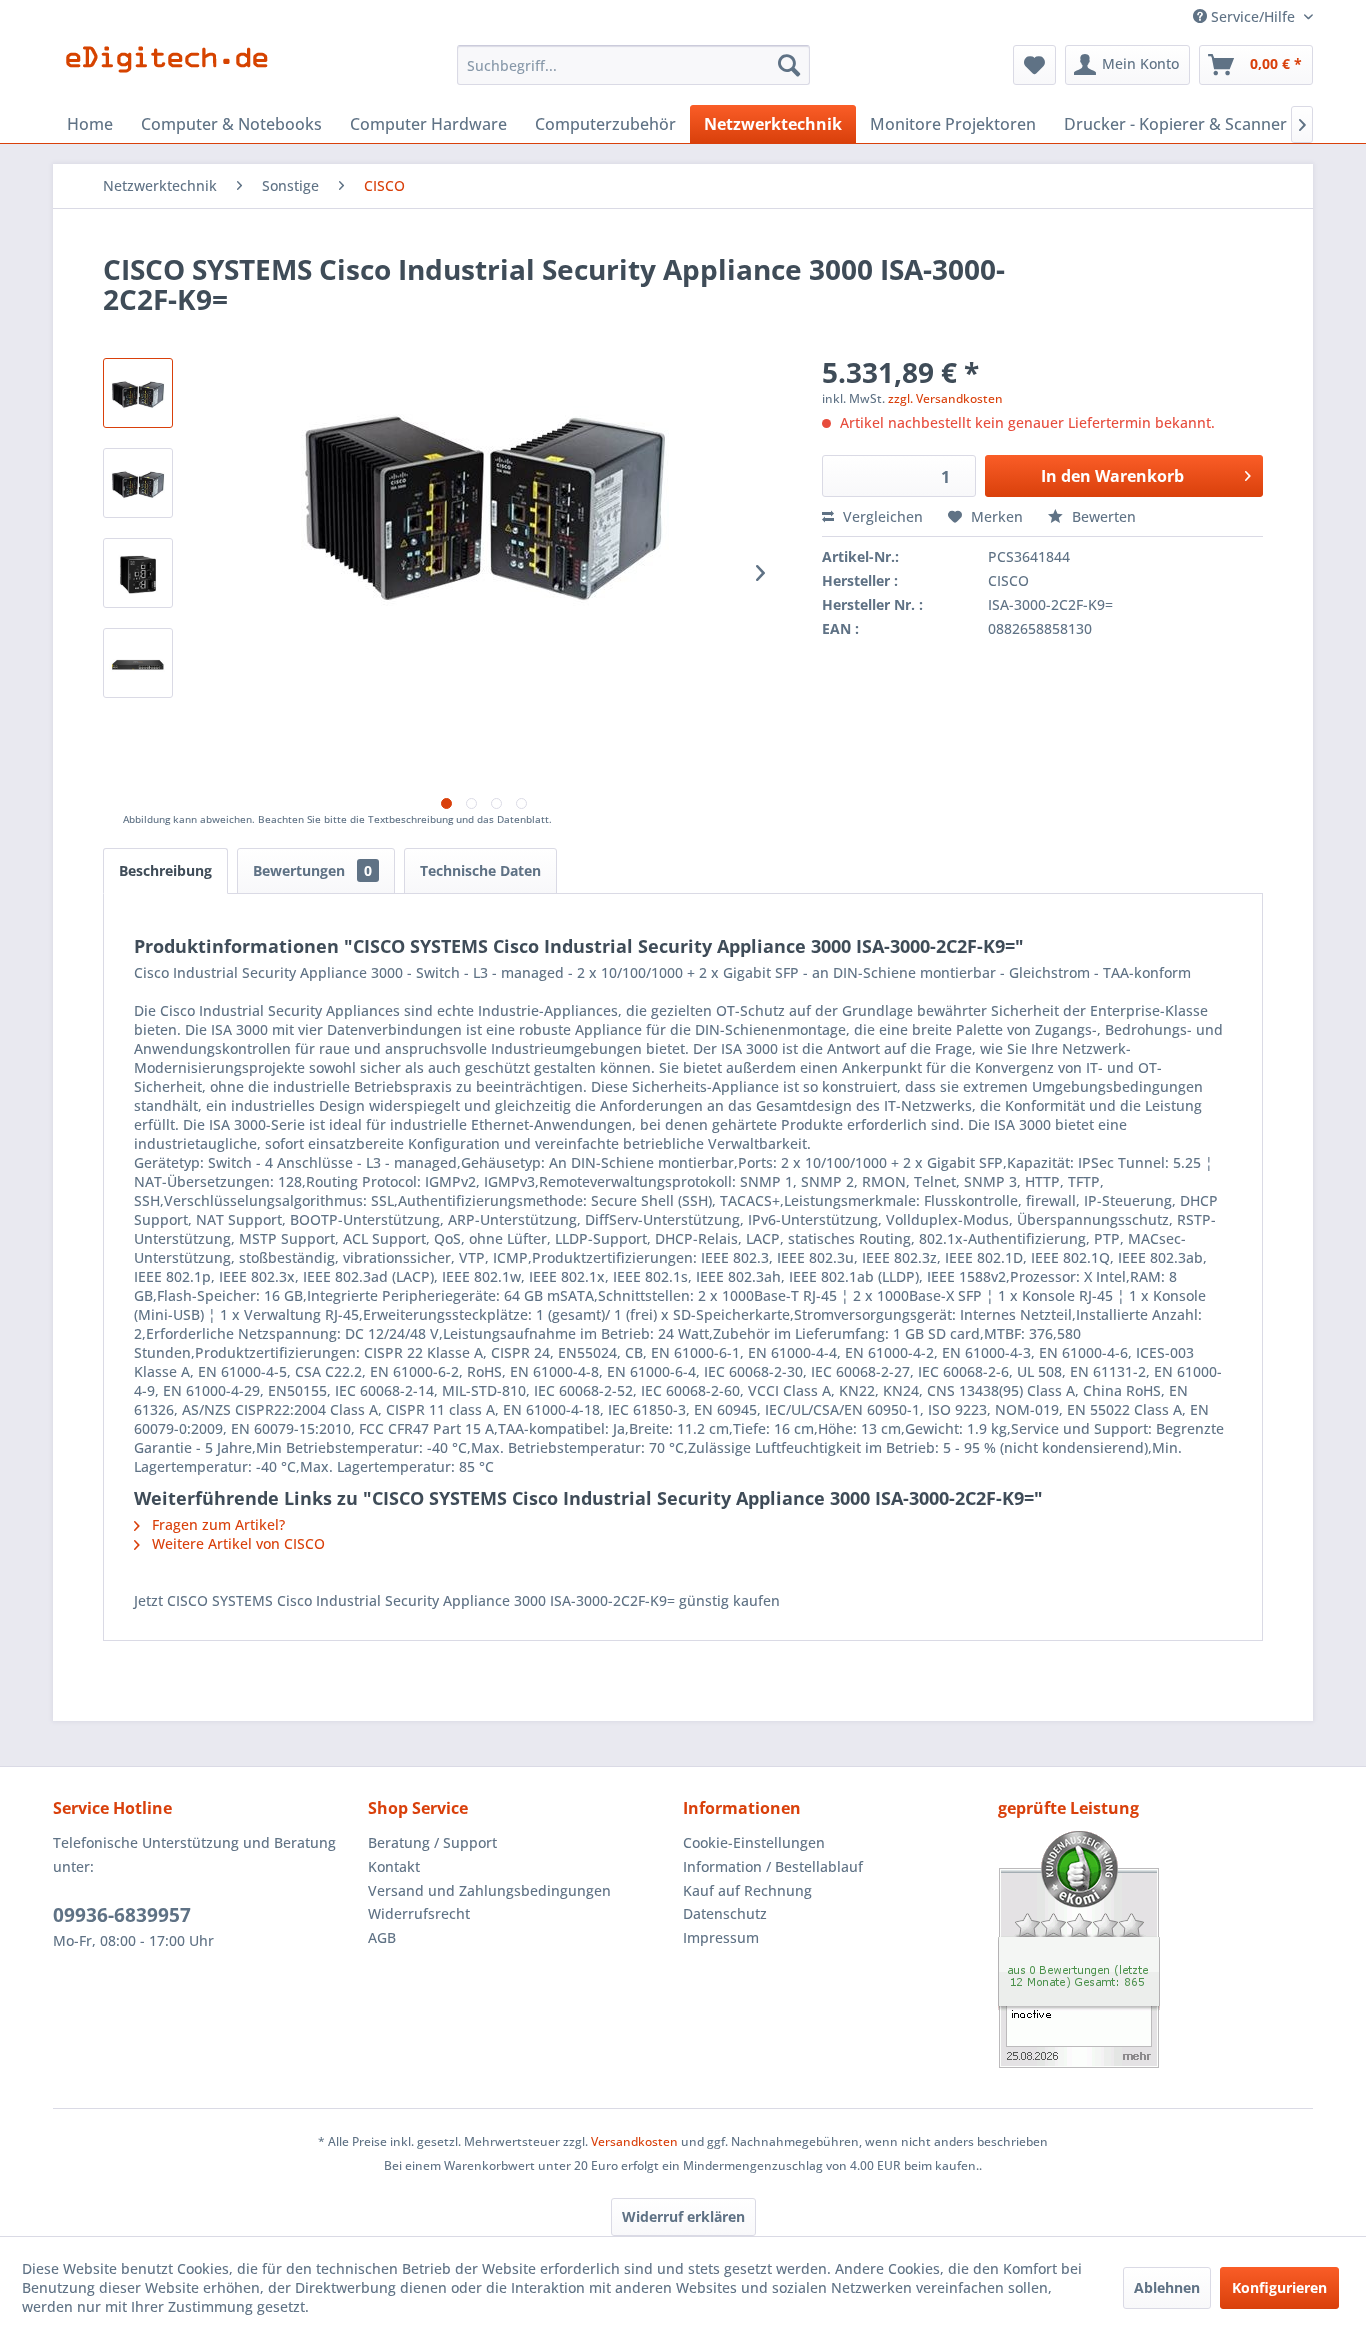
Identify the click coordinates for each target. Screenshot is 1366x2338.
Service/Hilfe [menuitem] (1253, 16)
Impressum (721, 1937)
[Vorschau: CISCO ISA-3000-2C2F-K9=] (138, 573)
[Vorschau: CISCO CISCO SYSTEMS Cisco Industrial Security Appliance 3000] (138, 393)
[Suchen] (789, 65)
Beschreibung (165, 870)
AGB (382, 1937)
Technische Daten (480, 870)
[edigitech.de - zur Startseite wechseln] (173, 70)
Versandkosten (634, 2141)
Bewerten (1102, 516)
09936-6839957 (122, 1915)
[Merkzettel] (1034, 65)
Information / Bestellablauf (773, 1866)
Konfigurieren (1279, 2287)
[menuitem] (633, 65)
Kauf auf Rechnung (747, 1890)
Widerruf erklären (683, 2216)
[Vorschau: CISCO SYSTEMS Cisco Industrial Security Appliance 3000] (138, 483)
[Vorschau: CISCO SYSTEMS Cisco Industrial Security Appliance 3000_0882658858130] (138, 663)
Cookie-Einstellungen (754, 1842)
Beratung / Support (432, 1842)
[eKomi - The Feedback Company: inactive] (1155, 1949)
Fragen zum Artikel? (216, 1524)
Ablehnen (1167, 2287)
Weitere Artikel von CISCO (236, 1543)
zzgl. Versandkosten (945, 398)
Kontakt (394, 1866)
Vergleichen (881, 516)
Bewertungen (312, 870)
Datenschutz (725, 1913)
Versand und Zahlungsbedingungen (489, 1890)
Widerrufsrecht (419, 1913)
